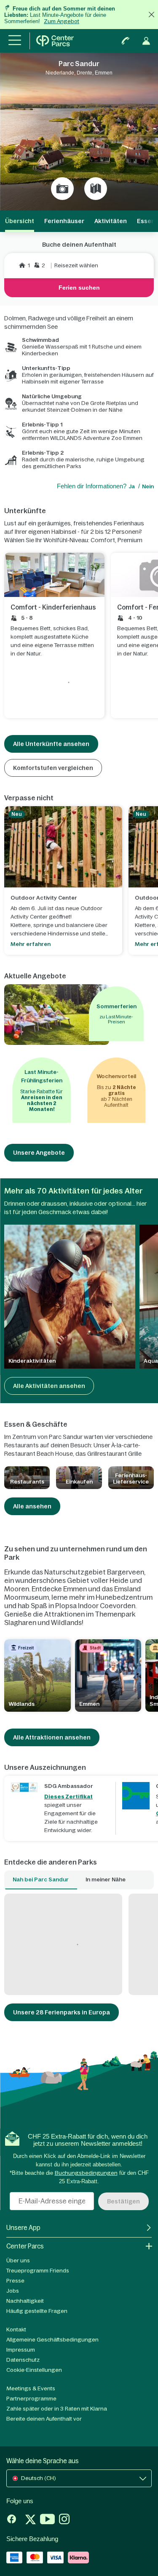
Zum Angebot (62, 21)
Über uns (18, 2260)
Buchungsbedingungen (86, 2173)
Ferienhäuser (64, 221)
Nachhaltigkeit (25, 2301)
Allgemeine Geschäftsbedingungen (52, 2340)
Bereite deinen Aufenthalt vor (44, 2419)
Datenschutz (23, 2360)
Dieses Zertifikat (68, 1797)
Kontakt (16, 2330)
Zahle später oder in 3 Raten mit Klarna (57, 2409)
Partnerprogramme (31, 2399)
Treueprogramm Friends (38, 2271)
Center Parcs (25, 2246)
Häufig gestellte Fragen (37, 2311)
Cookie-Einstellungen (34, 2370)
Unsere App (23, 2228)
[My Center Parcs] (146, 41)
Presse (15, 2281)
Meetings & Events (31, 2388)
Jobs (13, 2291)
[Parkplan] (96, 189)
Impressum (21, 2350)
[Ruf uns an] (126, 41)
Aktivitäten (111, 221)
